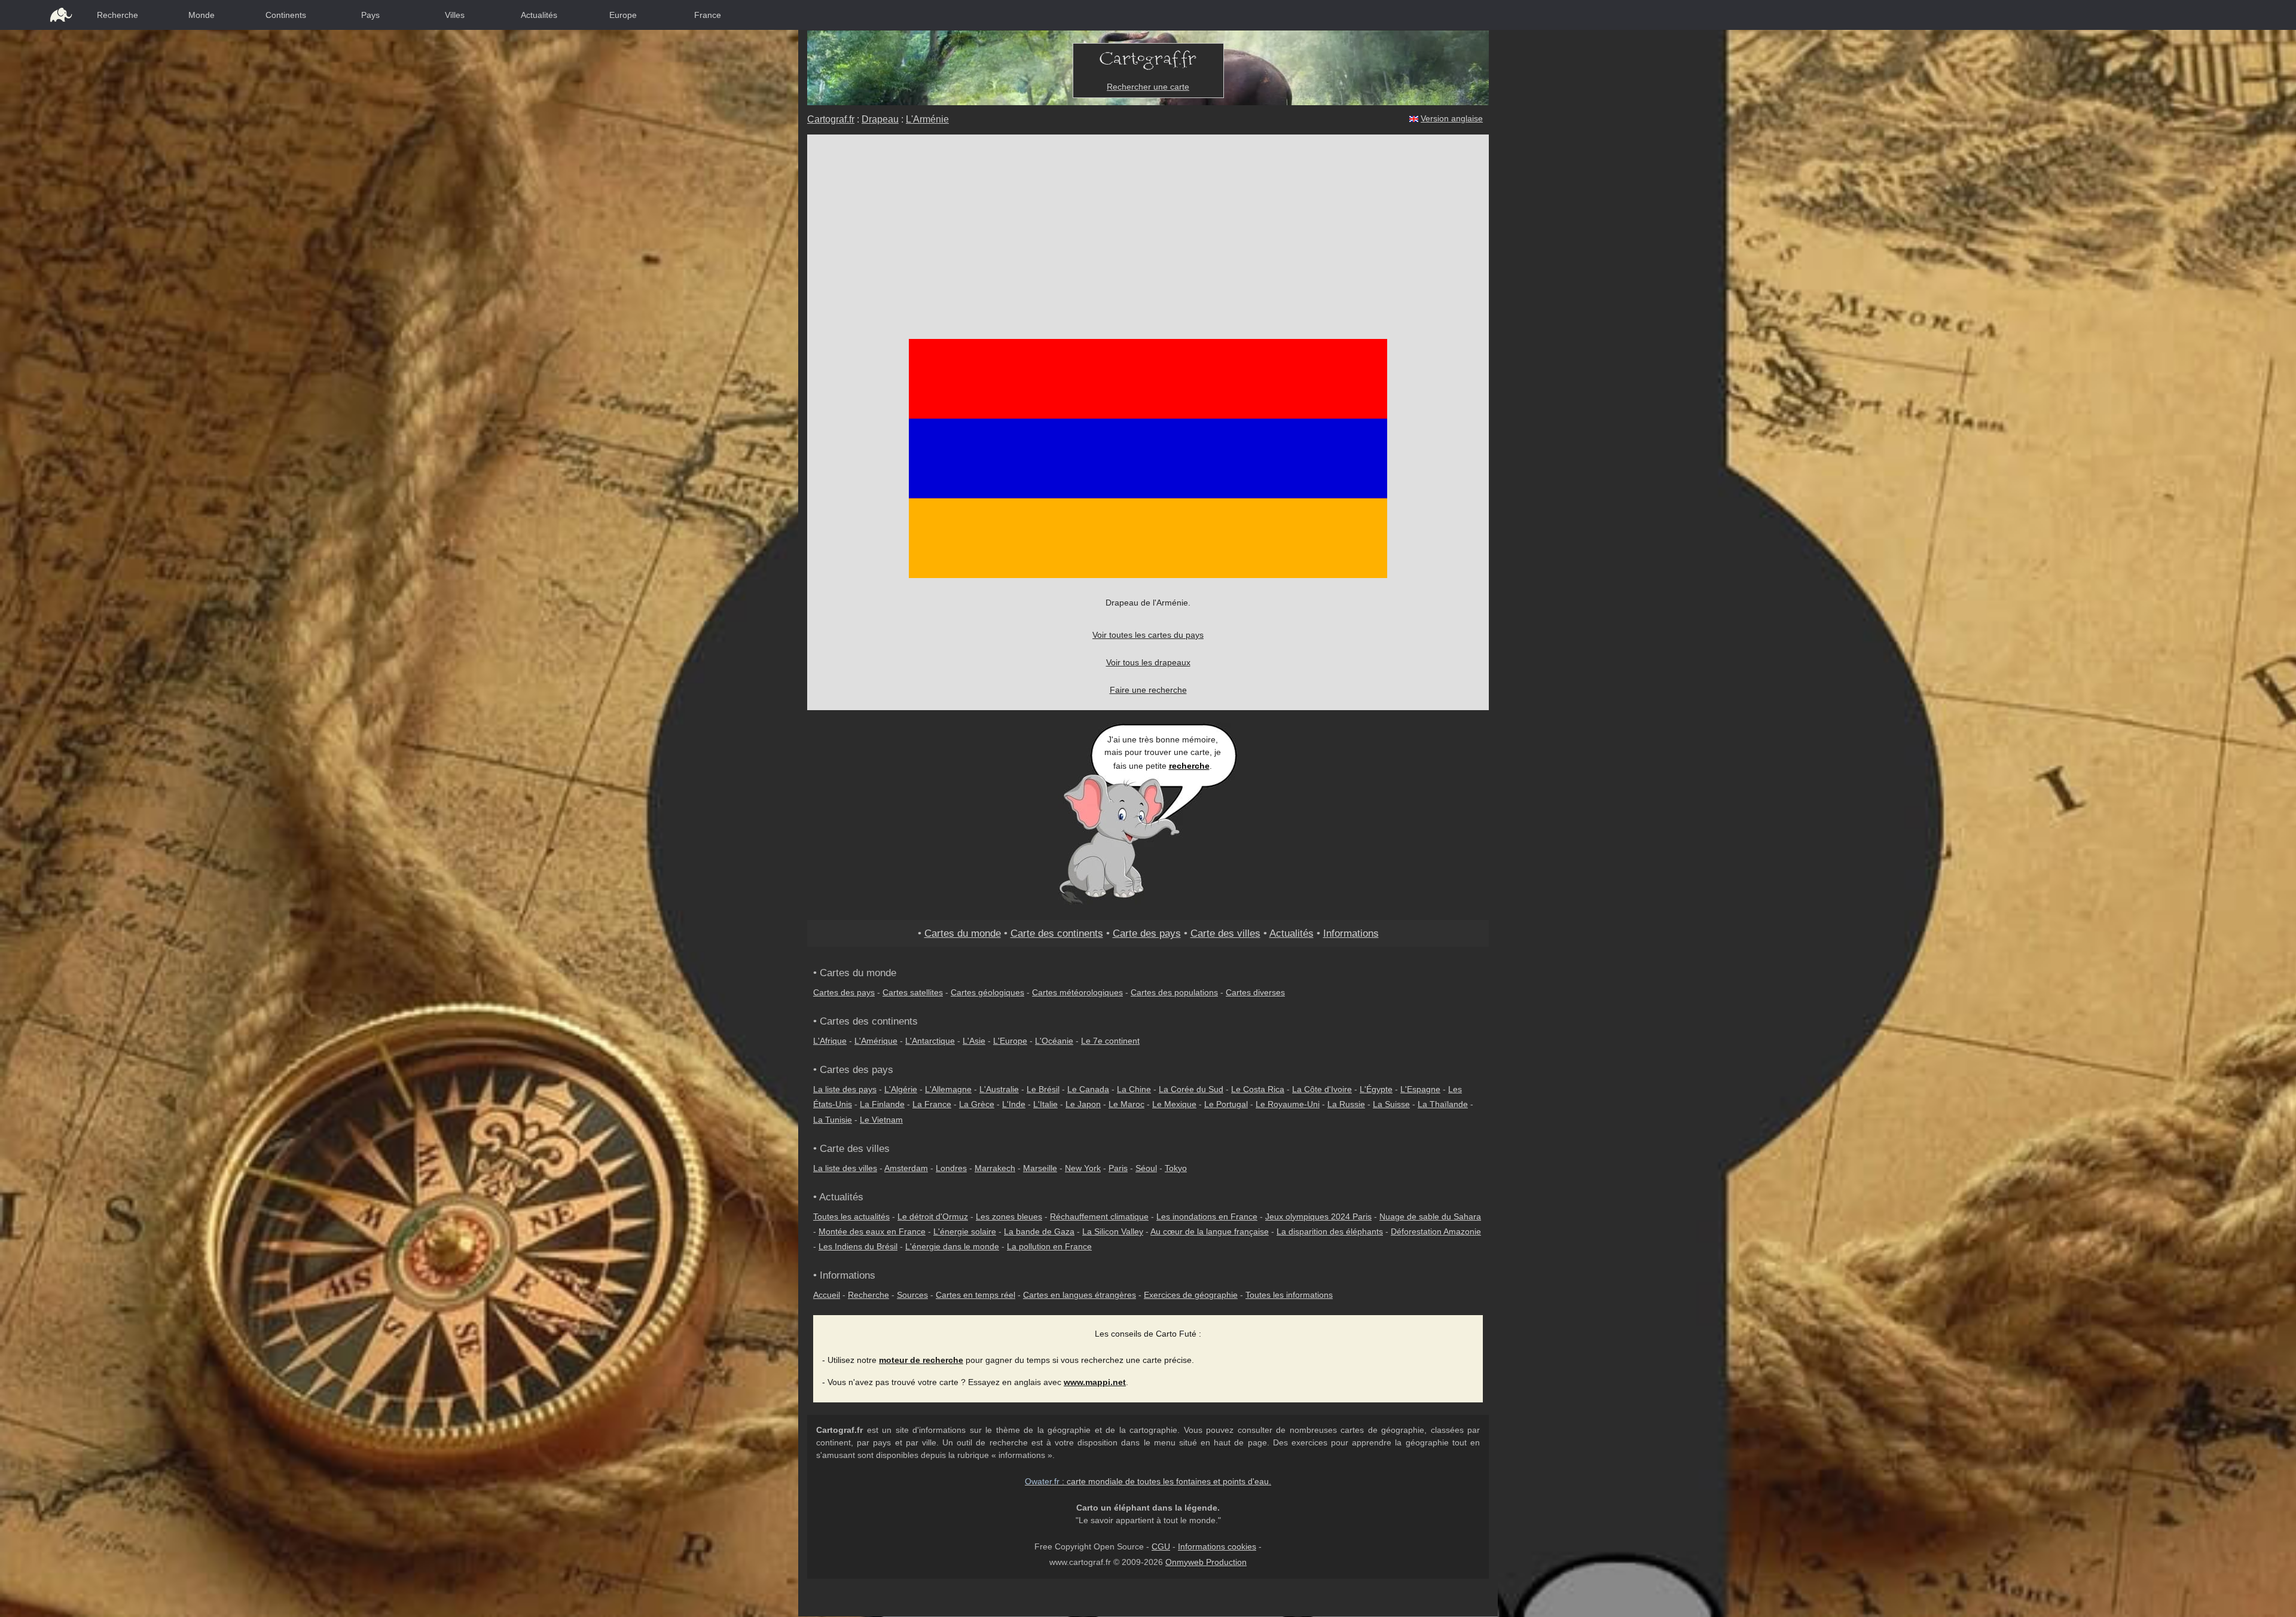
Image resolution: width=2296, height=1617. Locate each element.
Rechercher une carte (1148, 87)
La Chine (1134, 1089)
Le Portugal (1226, 1104)
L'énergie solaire (965, 1231)
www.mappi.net (1095, 1382)
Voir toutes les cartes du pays (1148, 635)
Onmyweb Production (1206, 1562)
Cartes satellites (913, 992)
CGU (1161, 1546)
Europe (623, 15)
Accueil (827, 1295)
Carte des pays (1147, 933)
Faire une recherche (1148, 690)
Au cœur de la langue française (1210, 1231)
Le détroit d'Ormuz (933, 1216)
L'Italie (1045, 1104)
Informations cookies (1217, 1546)
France (708, 15)
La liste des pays (845, 1089)
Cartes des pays (844, 992)
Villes (455, 15)
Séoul (1146, 1168)
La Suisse (1391, 1104)
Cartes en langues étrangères (1080, 1295)
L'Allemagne (948, 1089)
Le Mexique (1174, 1104)
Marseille (1040, 1168)
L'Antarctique (930, 1041)
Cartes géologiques (987, 992)
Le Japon (1083, 1104)
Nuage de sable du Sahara (1430, 1216)
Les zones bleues (1009, 1216)
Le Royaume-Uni (1288, 1104)
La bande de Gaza (1039, 1231)
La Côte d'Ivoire (1322, 1089)
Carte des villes (1225, 933)
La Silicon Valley (1113, 1231)
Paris (1118, 1168)
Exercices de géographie (1191, 1295)
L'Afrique (830, 1041)
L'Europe (1010, 1041)
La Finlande (882, 1104)
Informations (1351, 933)
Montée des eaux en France (872, 1231)
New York (1083, 1168)
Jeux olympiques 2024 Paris (1318, 1216)
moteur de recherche (921, 1360)
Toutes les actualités (851, 1216)
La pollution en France (1049, 1246)
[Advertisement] (1148, 224)
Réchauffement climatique (1099, 1216)
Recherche (117, 15)
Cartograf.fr (831, 119)
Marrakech (995, 1168)
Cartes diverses (1255, 992)
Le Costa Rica (1258, 1089)
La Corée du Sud (1191, 1089)
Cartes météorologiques (1077, 992)
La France (932, 1104)
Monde (201, 15)
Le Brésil (1043, 1089)
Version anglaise (1452, 118)
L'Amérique (876, 1041)
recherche (1189, 766)
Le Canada (1088, 1089)
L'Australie (999, 1089)
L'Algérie (901, 1089)
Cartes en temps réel (976, 1295)
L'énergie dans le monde (952, 1246)
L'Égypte (1376, 1089)
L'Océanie (1054, 1041)
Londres (951, 1168)
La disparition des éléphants (1330, 1231)
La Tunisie (833, 1120)
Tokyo (1176, 1168)
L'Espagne (1420, 1089)
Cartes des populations (1174, 992)
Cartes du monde (963, 933)
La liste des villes (845, 1168)
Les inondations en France (1207, 1216)
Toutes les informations (1289, 1295)
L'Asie (974, 1041)
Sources (912, 1295)
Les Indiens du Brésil (858, 1246)
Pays (370, 15)
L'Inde (1014, 1104)
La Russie (1346, 1104)
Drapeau (880, 119)
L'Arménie (927, 119)
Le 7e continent (1110, 1041)
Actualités (539, 15)
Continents (286, 15)
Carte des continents (1057, 933)
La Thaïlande (1443, 1104)
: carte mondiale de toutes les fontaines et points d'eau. (1148, 1481)
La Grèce (977, 1104)
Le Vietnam (881, 1120)
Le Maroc (1126, 1104)
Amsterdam (906, 1168)
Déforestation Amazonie (1436, 1231)
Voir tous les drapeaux (1148, 662)
